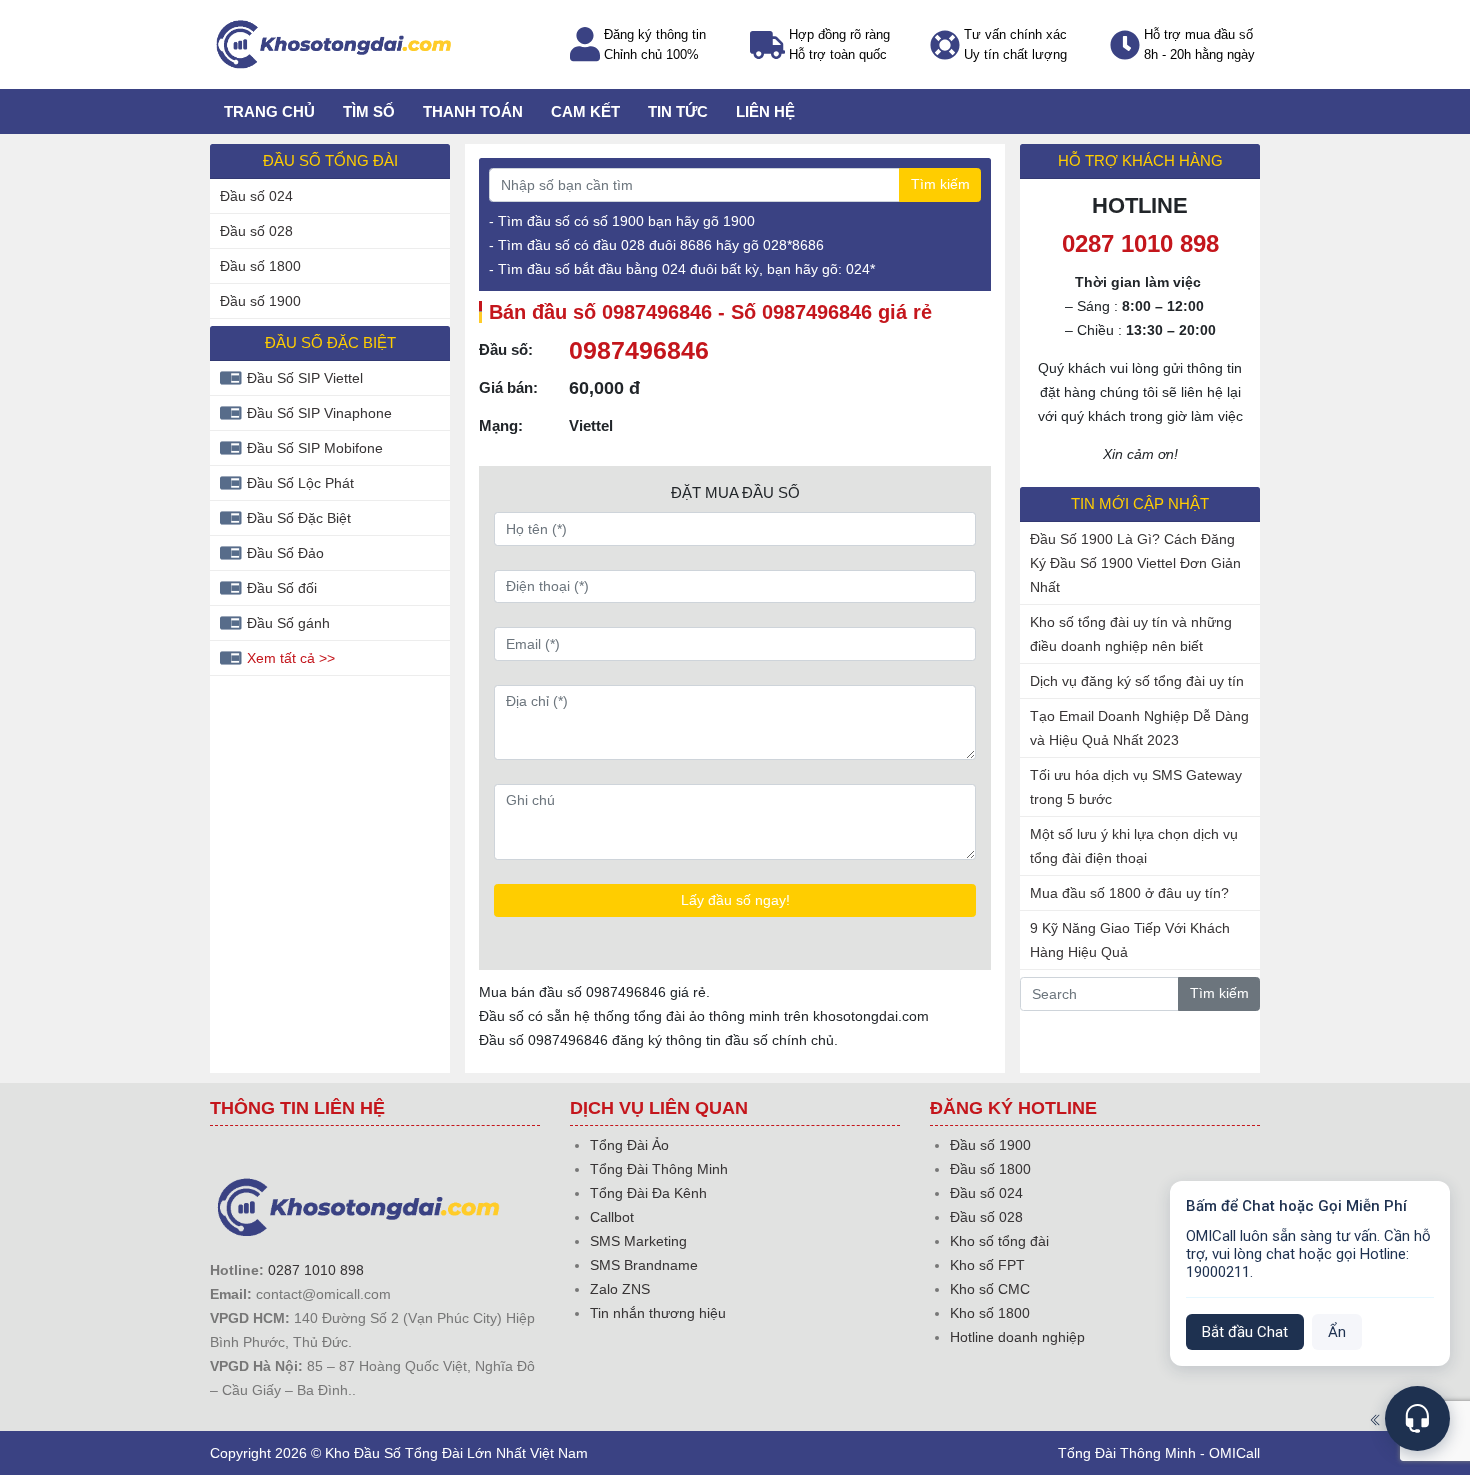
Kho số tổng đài (999, 1241)
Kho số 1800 (990, 1313)
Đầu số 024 (256, 196)
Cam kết (585, 111)
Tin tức (678, 111)
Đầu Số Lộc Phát (300, 483)
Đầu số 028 (256, 231)
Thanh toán (473, 111)
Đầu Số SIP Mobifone (315, 448)
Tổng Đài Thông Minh (659, 1169)
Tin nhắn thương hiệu (658, 1313)
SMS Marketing (638, 1241)
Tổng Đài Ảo (629, 1145)
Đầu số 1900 (260, 301)
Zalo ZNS (620, 1289)
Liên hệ (765, 111)
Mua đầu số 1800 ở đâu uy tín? (1129, 893)
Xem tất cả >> (291, 658)
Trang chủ (269, 111)
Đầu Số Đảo (285, 553)
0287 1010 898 (316, 1270)
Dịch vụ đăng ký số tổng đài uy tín (1137, 681)
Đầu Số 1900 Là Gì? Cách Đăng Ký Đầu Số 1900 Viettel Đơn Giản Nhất (1135, 563)
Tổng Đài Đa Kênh (648, 1193)
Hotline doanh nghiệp (1017, 1337)
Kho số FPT (987, 1265)
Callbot (612, 1217)
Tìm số (369, 111)
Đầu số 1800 (260, 266)
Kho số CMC (990, 1289)
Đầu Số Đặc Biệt (299, 518)
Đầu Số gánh (288, 623)
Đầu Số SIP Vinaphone (319, 413)
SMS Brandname (644, 1265)
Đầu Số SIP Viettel (305, 378)
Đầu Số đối (282, 588)
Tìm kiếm (940, 184)
